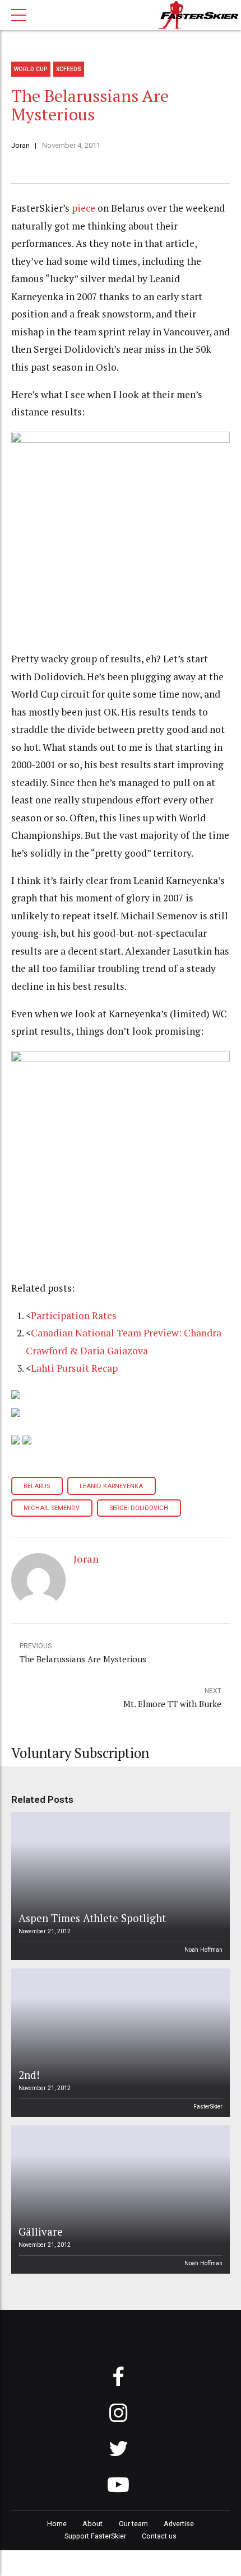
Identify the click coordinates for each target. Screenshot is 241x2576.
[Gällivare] (119, 2199)
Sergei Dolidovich (139, 1508)
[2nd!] (119, 2043)
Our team (133, 2524)
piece (84, 208)
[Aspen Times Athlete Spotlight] (119, 1886)
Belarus (37, 1486)
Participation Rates (74, 1315)
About (92, 2524)
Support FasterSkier (95, 2536)
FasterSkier (208, 2107)
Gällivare (41, 2231)
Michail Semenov (52, 1508)
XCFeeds (69, 69)
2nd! (29, 2075)
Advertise (179, 2524)
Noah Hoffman (203, 1950)
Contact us (159, 2536)
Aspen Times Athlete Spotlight (92, 1918)
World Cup (31, 69)
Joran (20, 145)
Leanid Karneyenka (111, 1486)
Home (57, 2524)
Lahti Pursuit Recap (74, 1368)
